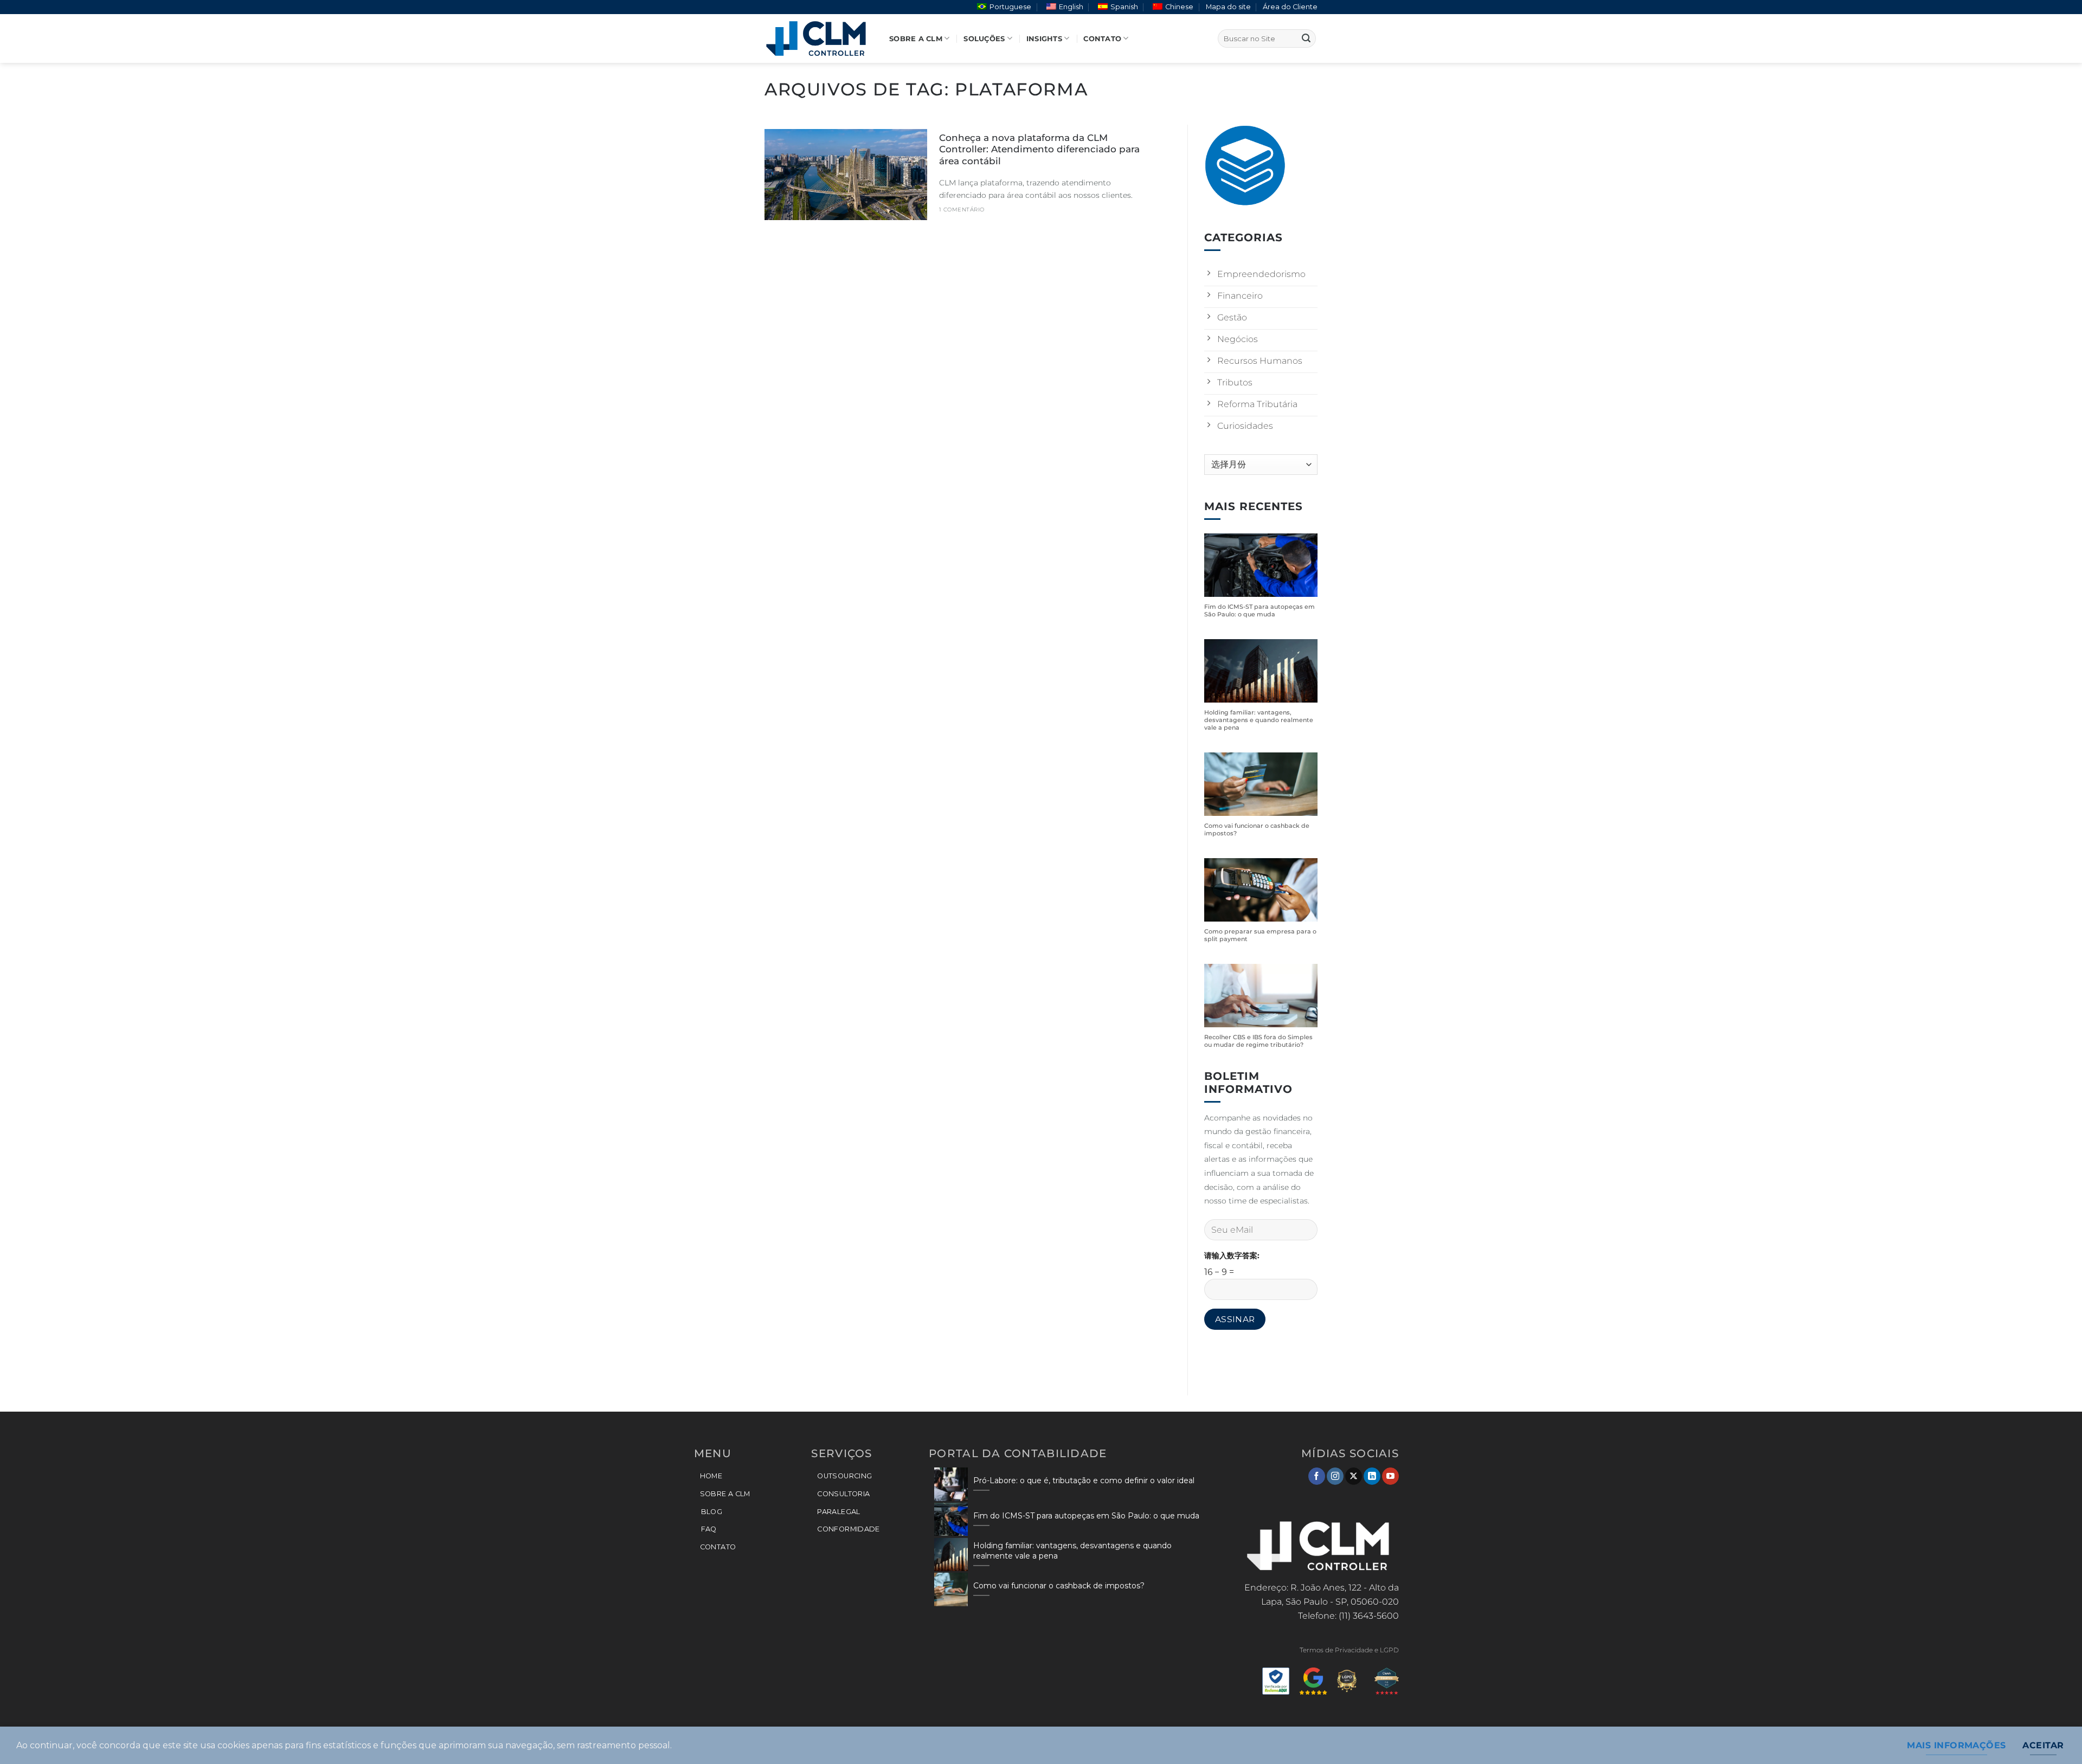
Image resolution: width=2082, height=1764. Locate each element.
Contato (1102, 39)
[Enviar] (1306, 38)
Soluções (984, 39)
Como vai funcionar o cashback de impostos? (1257, 830)
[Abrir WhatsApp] (2055, 1737)
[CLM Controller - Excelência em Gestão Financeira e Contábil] (819, 38)
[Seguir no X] (1354, 1476)
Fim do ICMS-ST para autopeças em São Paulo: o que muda (1260, 611)
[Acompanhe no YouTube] (1390, 1476)
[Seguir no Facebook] (1317, 1476)
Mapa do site (1228, 7)
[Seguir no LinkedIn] (1372, 1476)
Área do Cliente (1290, 7)
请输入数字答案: (1232, 1256)
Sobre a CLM (916, 39)
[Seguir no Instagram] (1335, 1476)
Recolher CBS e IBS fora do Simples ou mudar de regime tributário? (1258, 1041)
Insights (1044, 39)
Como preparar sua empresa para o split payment (1260, 935)
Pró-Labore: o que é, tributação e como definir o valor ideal (1084, 1480)
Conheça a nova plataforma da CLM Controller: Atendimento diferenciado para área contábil (1039, 149)
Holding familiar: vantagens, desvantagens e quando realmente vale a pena (1259, 721)
